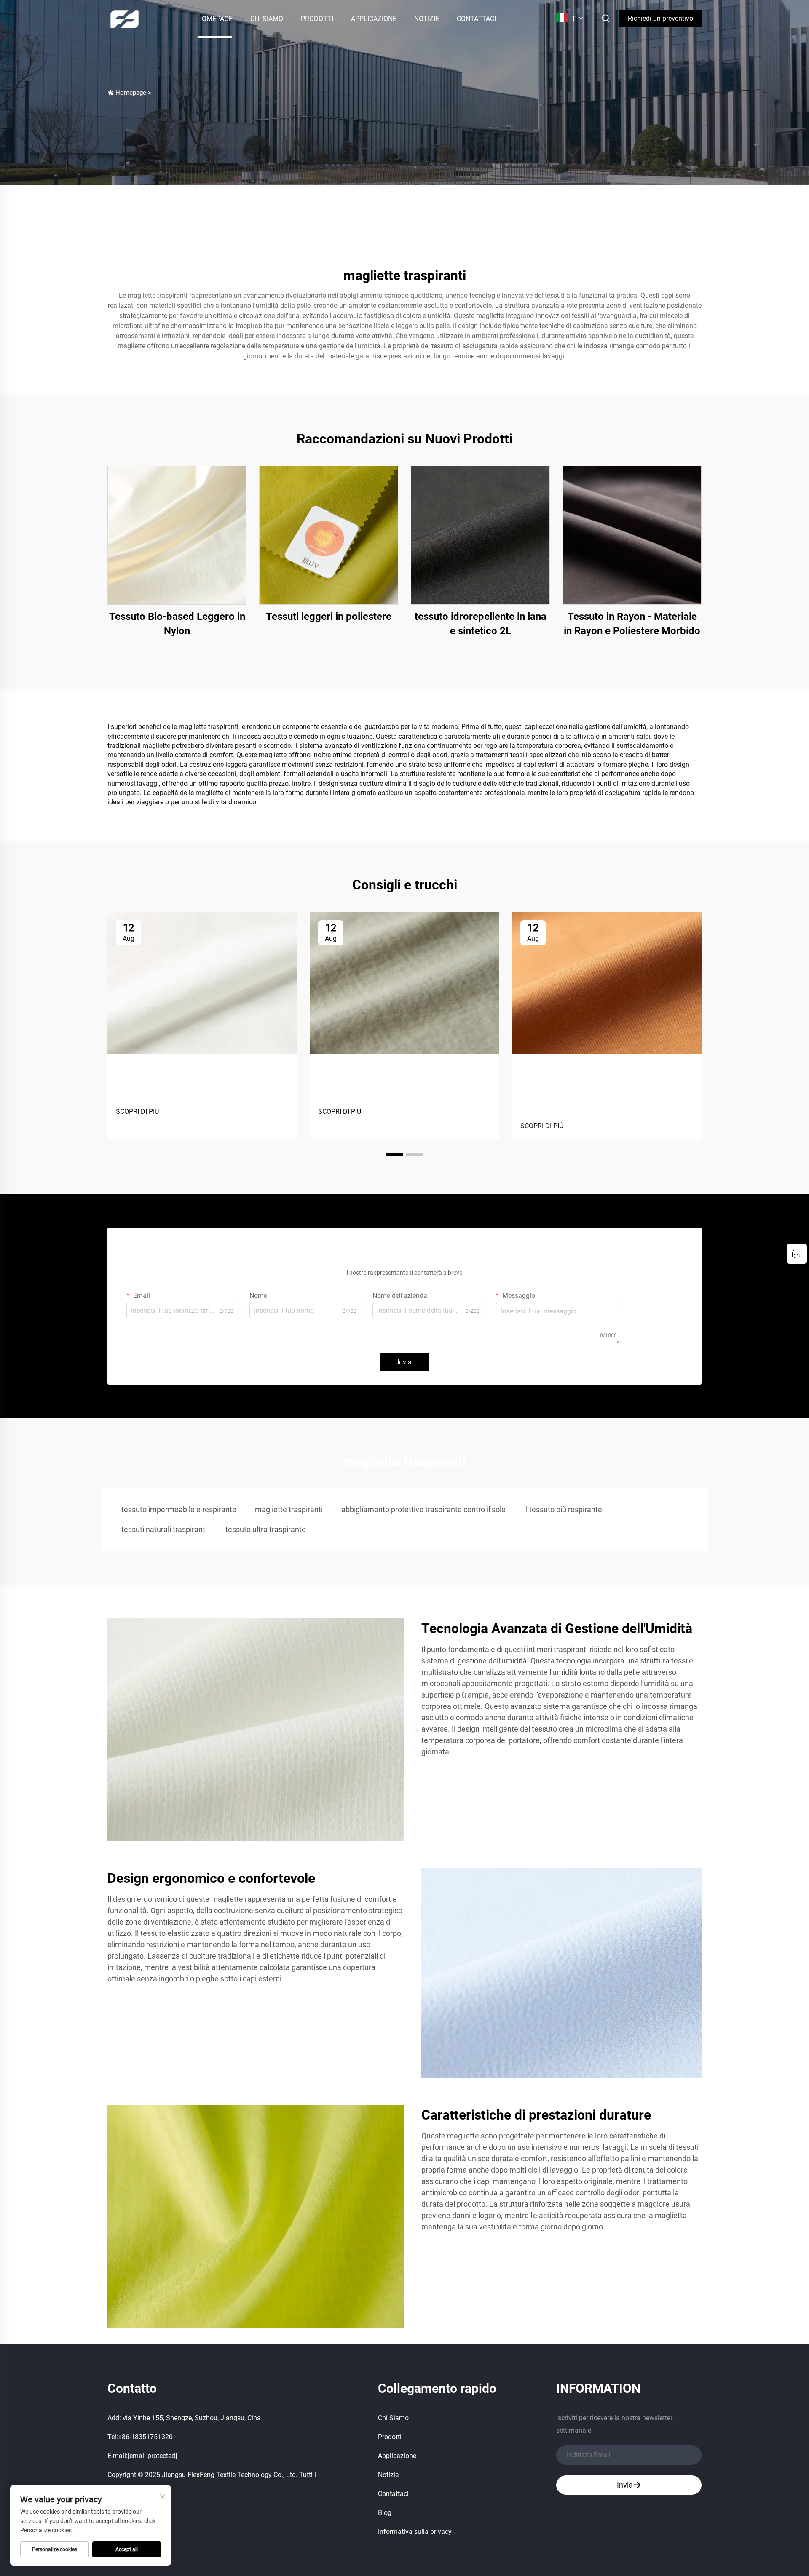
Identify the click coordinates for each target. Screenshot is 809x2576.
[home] (125, 18)
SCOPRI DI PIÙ (137, 1112)
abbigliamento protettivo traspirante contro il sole (423, 1510)
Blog (385, 2513)
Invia (404, 1362)
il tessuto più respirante (563, 1510)
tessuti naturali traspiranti (164, 1529)
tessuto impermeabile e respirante (179, 1510)
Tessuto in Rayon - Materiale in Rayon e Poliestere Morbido (632, 624)
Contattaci (476, 19)
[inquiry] (797, 1254)
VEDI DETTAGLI (177, 535)
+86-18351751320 (145, 2437)
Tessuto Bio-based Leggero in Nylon (177, 624)
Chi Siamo (267, 19)
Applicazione (374, 19)
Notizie (427, 19)
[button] (394, 1154)
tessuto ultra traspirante (266, 1529)
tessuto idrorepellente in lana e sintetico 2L (481, 624)
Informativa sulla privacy (415, 2532)
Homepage (215, 19)
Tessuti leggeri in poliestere (329, 617)
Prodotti (317, 19)
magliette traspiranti (289, 1510)
